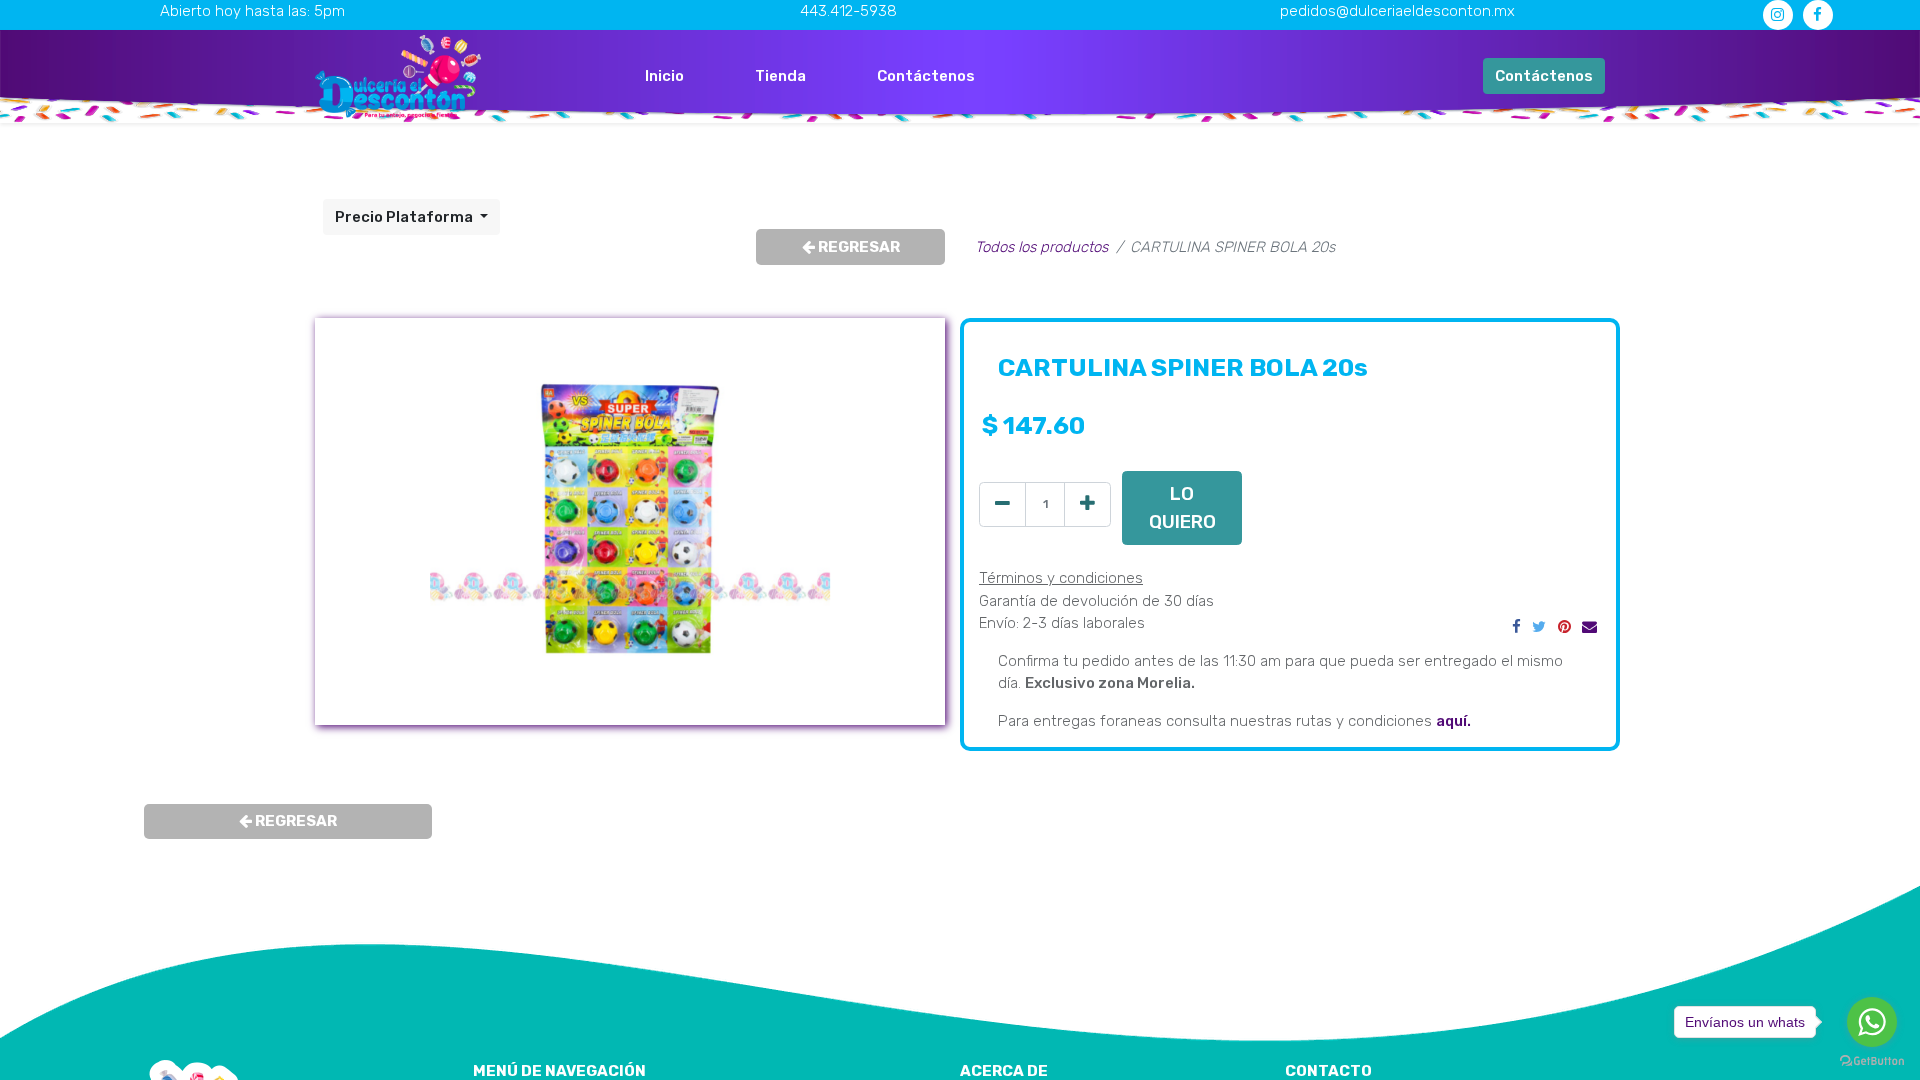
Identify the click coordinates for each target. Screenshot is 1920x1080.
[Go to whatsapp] (1872, 1022)
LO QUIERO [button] (1182, 507)
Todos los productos (1041, 247)
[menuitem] (664, 76)
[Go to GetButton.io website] (1872, 1060)
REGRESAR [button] (857, 247)
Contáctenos (1544, 76)
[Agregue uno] (1087, 504)
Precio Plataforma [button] (405, 217)
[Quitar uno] (1002, 504)
